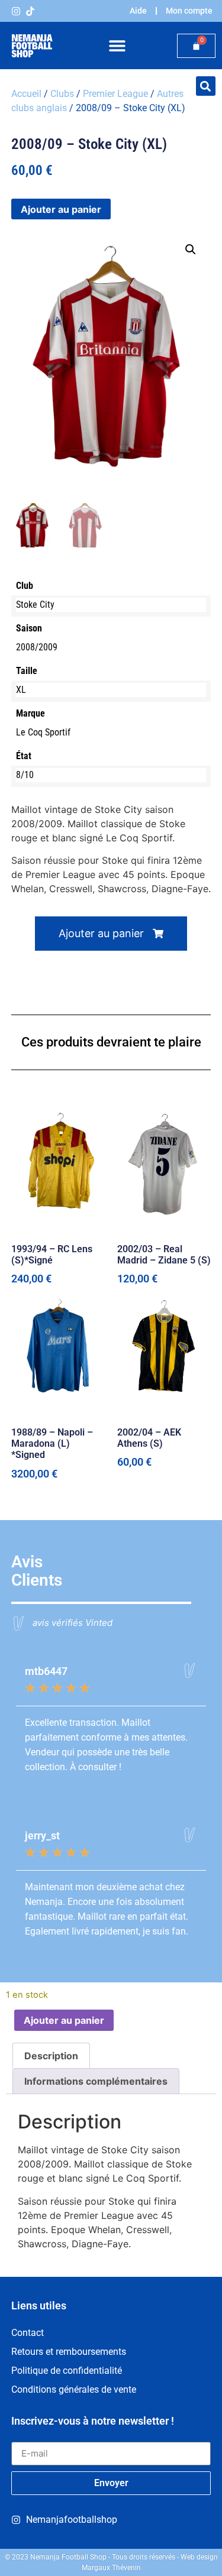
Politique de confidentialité (67, 2371)
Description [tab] (51, 2056)
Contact (28, 2333)
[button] (117, 46)
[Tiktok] (30, 11)
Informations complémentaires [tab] (96, 2081)
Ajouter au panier (61, 209)
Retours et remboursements (69, 2352)
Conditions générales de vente (74, 2389)
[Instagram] (16, 11)
